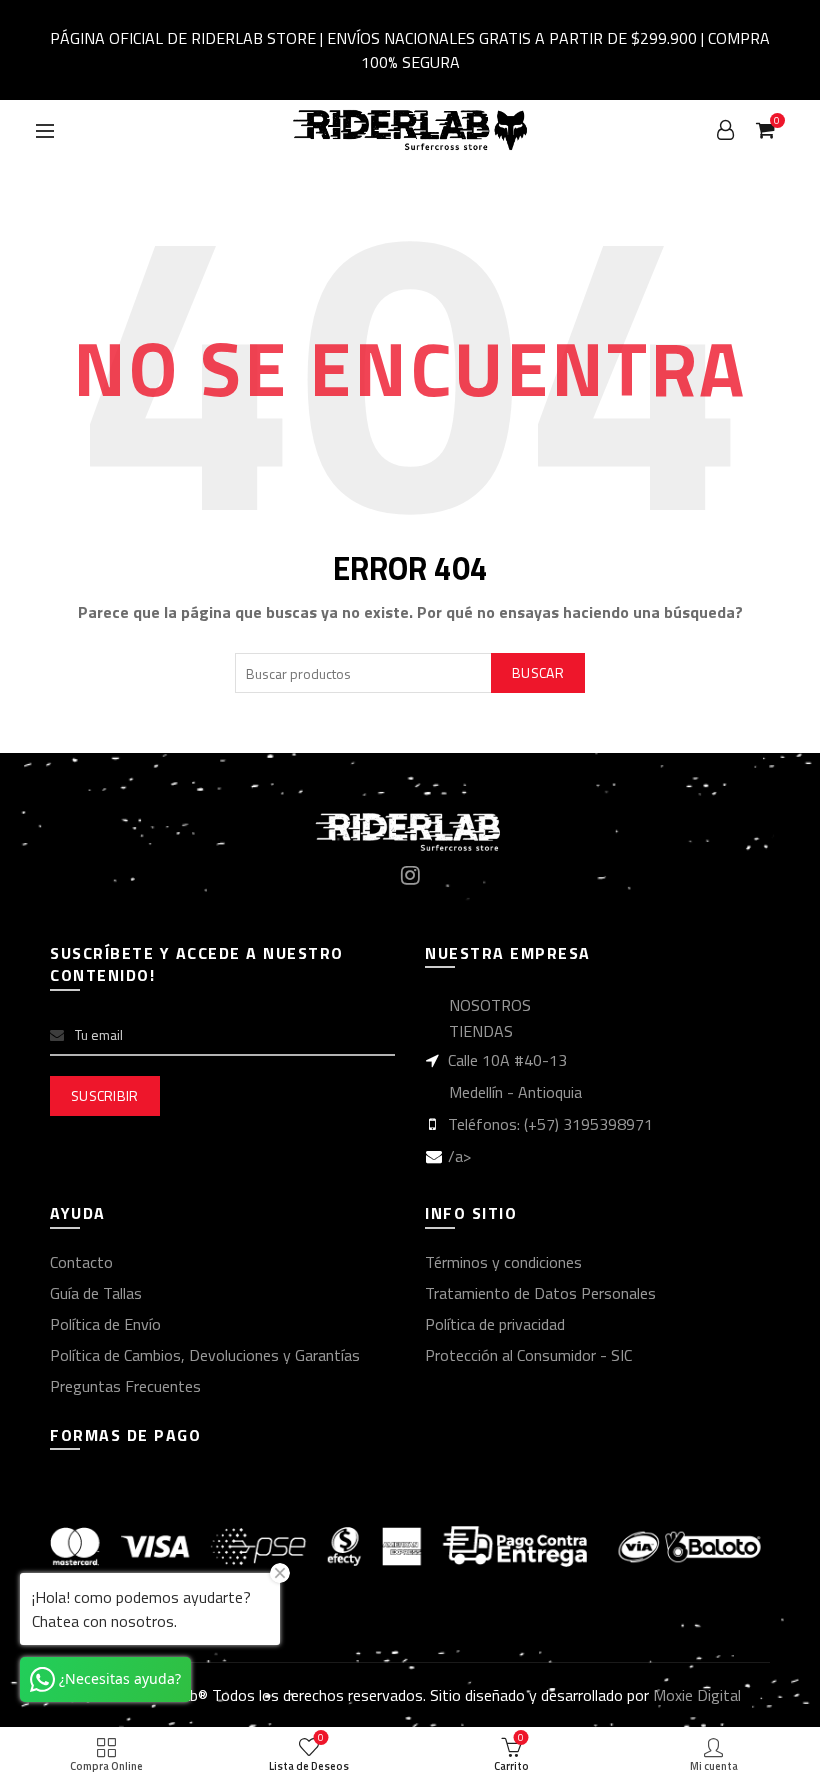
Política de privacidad (495, 1324)
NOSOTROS (490, 1005)
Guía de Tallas (96, 1293)
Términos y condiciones (503, 1262)
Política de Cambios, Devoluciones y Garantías (205, 1355)
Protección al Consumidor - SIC (528, 1355)
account (726, 130)
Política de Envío (105, 1324)
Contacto (81, 1262)
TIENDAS (481, 1031)
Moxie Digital (697, 1695)
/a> (459, 1156)
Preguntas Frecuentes (125, 1386)
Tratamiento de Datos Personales (540, 1293)
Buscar (538, 672)
